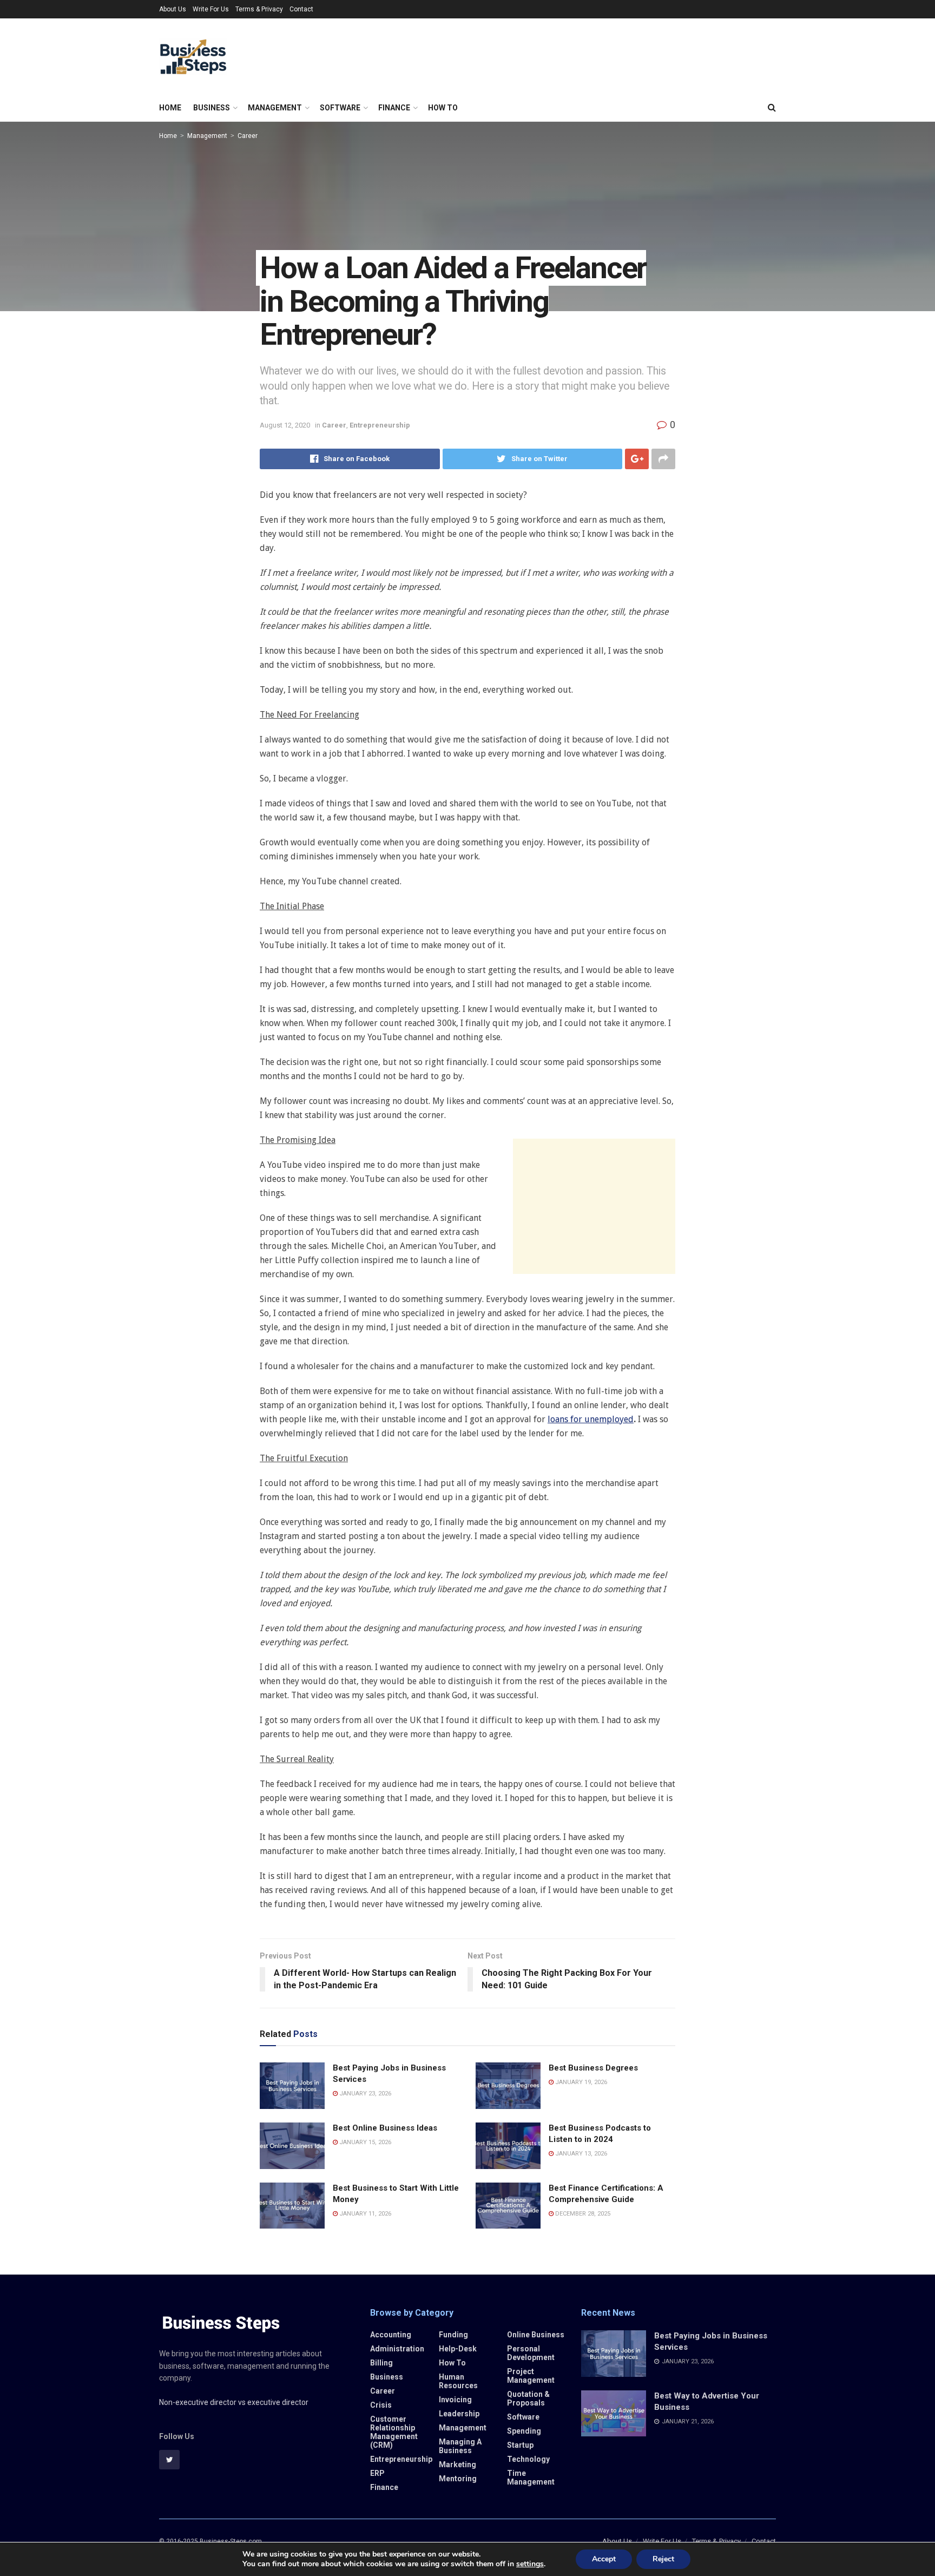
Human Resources (458, 2381)
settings (530, 2564)
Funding (453, 2335)
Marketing (457, 2465)
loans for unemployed (591, 1419)
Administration (397, 2349)
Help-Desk (458, 2349)
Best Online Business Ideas (385, 2128)
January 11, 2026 (364, 2214)
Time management (531, 2478)
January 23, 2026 (364, 2094)
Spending (524, 2431)
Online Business (536, 2335)
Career (248, 136)
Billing (381, 2363)
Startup (520, 2445)
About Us (173, 9)
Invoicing (455, 2400)
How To (443, 108)
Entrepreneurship (380, 425)
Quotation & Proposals (528, 2398)
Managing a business (460, 2446)
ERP (377, 2473)
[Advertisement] (594, 1206)
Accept (604, 2559)
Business (212, 108)
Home (170, 108)
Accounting (391, 2335)
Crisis (381, 2405)
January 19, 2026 (580, 2082)
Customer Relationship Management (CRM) (394, 2432)
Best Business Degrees (593, 2068)
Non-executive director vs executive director (234, 2402)
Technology (528, 2459)
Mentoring (458, 2479)
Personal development (531, 2353)
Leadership (459, 2414)
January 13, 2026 (580, 2154)
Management (275, 108)
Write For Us (211, 9)
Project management (531, 2376)
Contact (301, 9)
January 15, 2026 (364, 2142)
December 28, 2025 (582, 2214)
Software (340, 108)
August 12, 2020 (285, 425)
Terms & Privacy (259, 9)
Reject (663, 2559)
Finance (394, 108)
